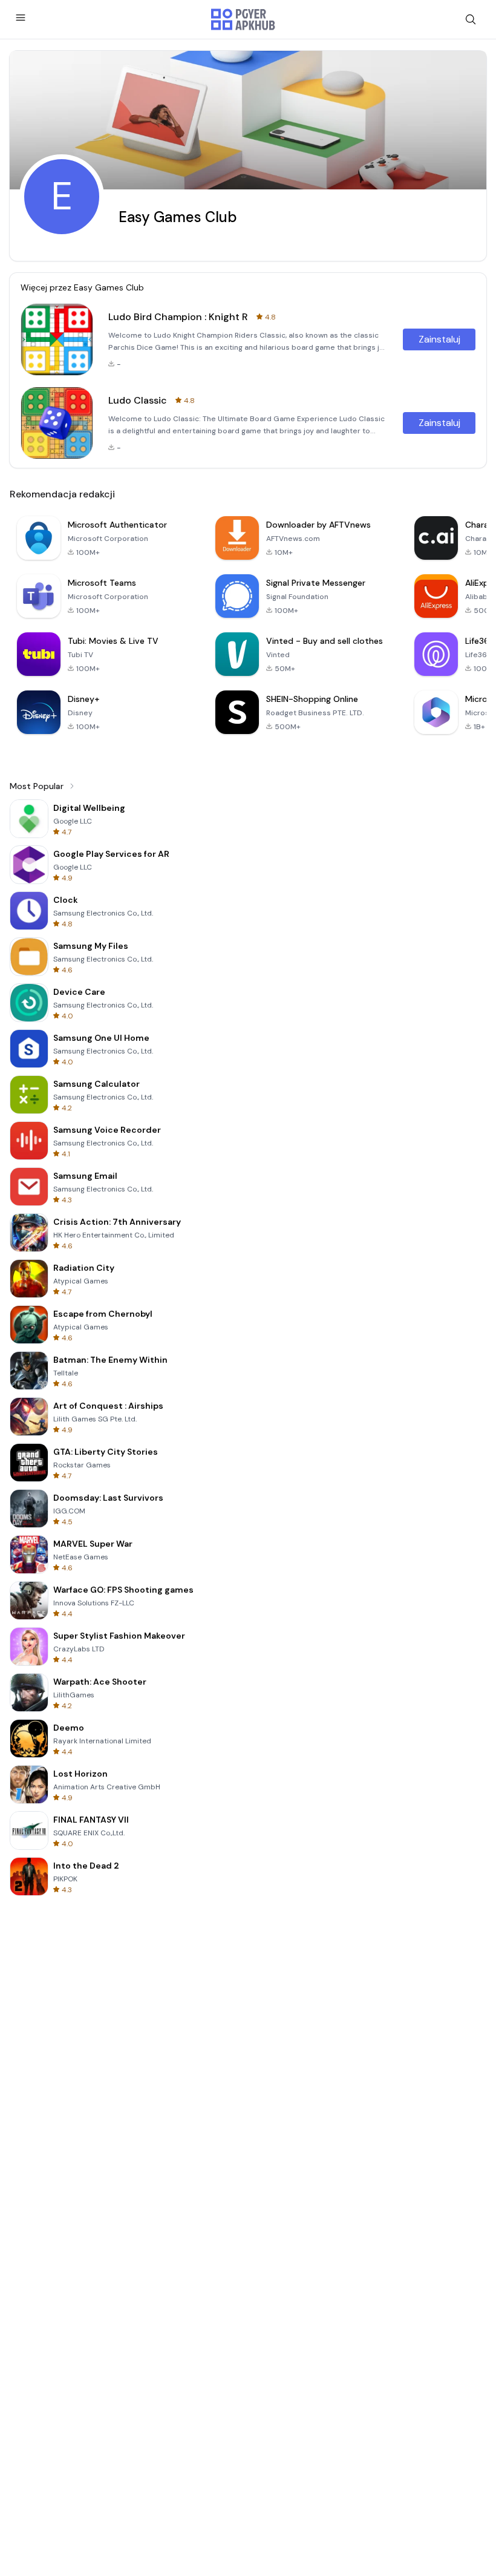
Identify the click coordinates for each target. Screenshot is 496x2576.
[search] (471, 19)
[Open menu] (21, 18)
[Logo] (243, 19)
